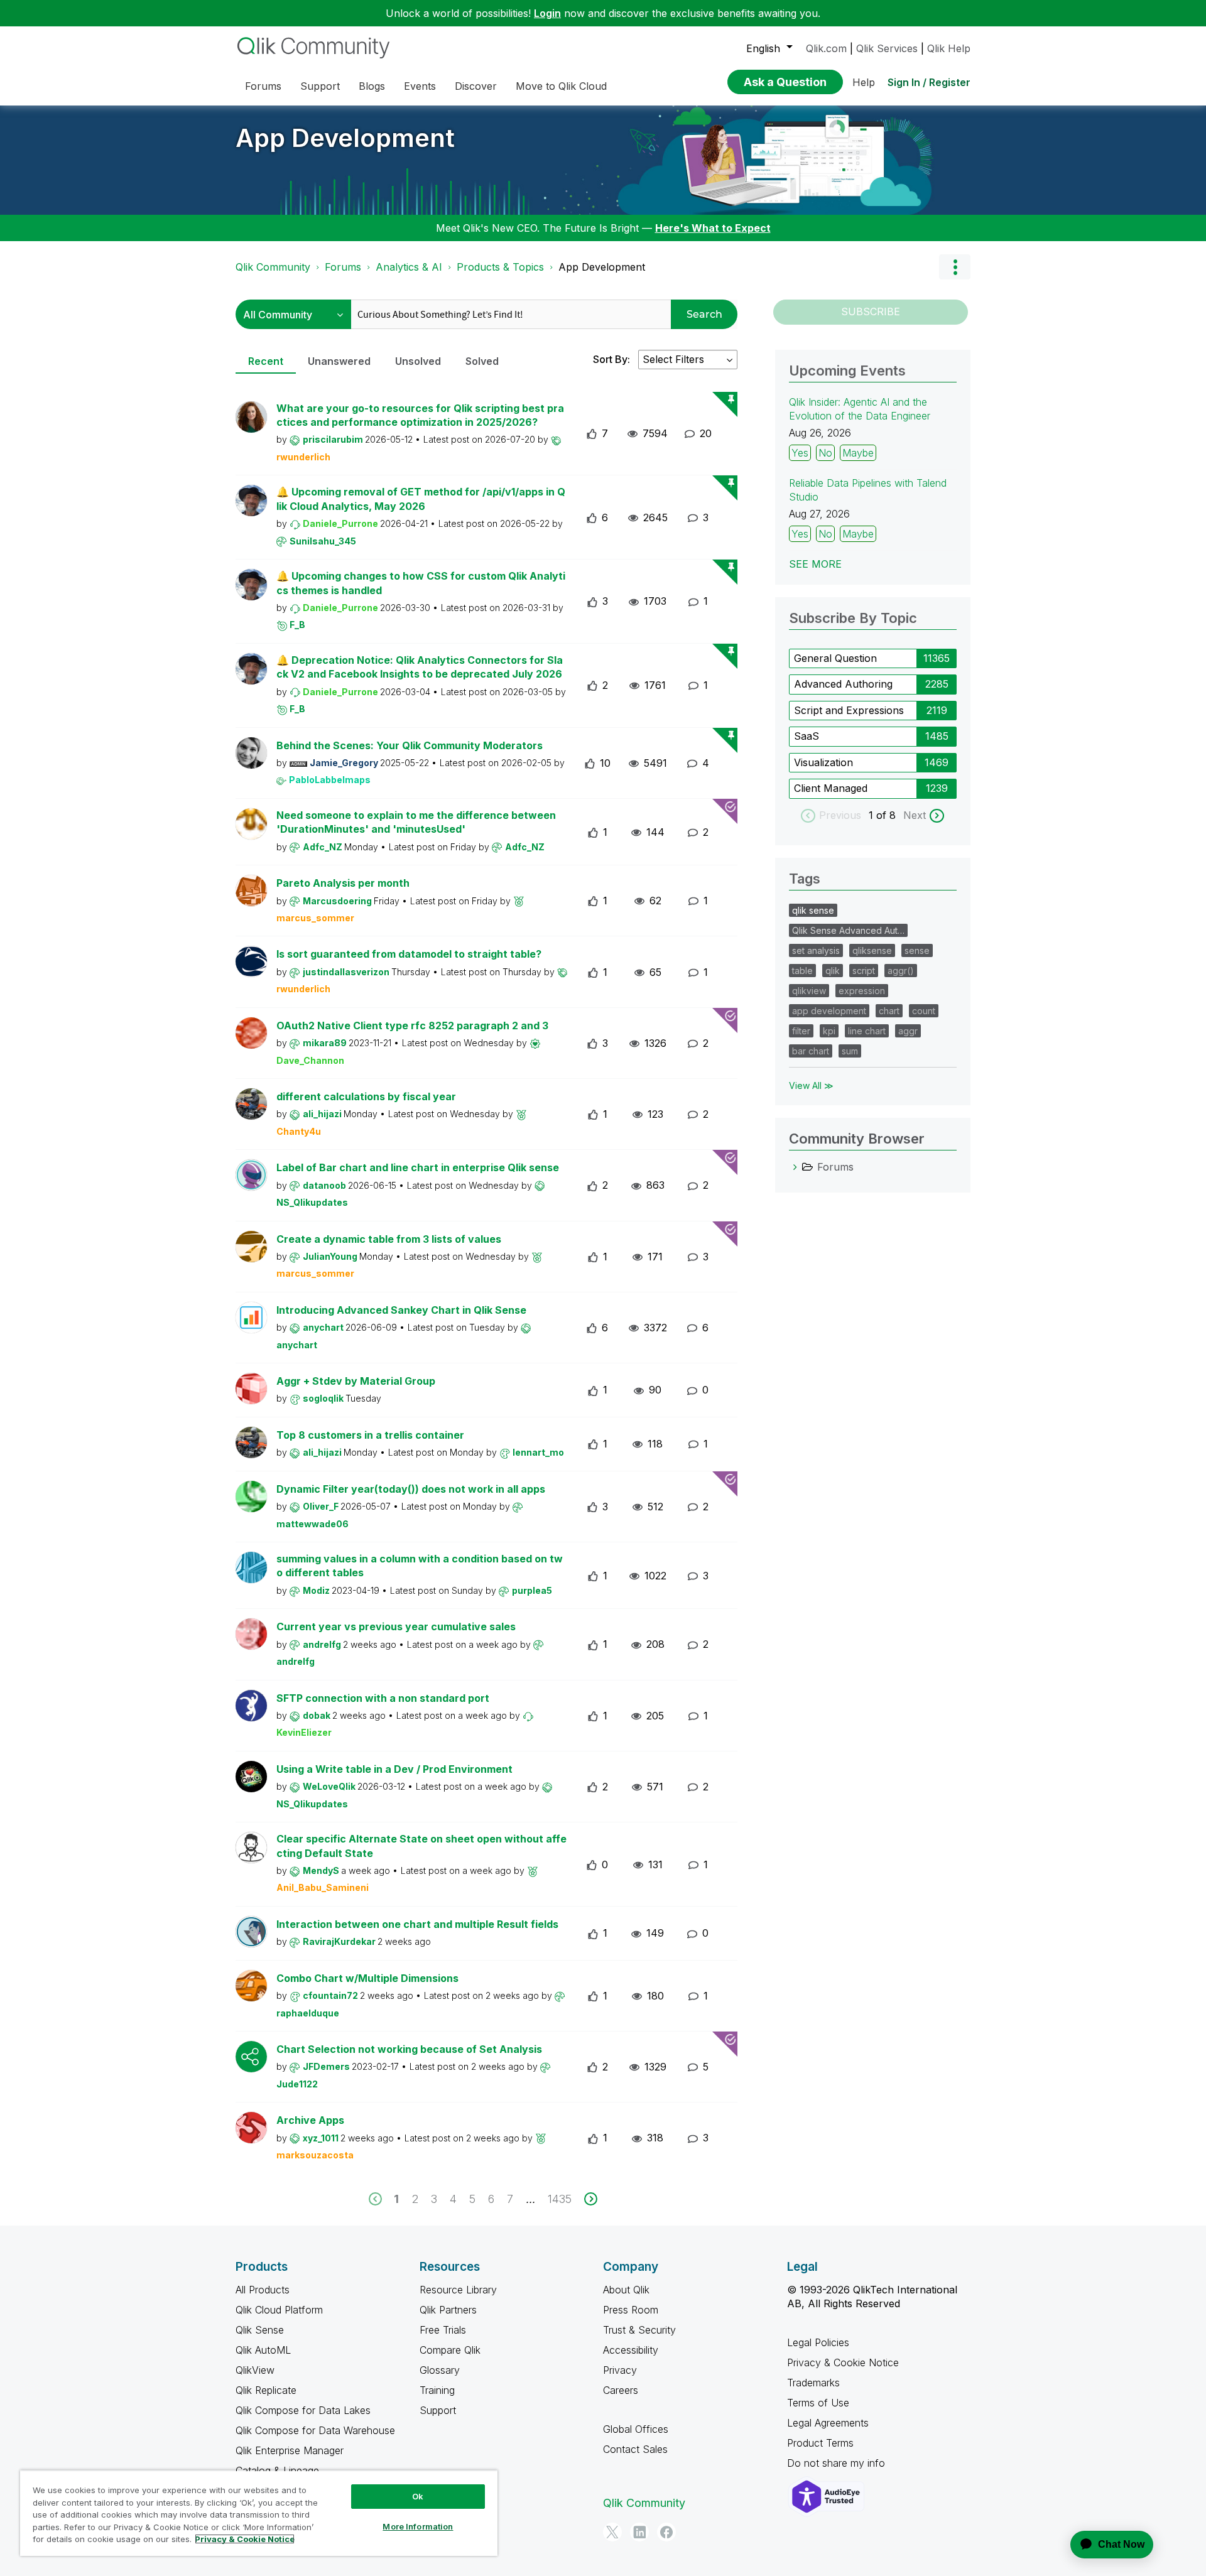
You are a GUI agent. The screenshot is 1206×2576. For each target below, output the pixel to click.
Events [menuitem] (420, 86)
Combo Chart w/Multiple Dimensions (367, 1978)
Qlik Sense (260, 2330)
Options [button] (955, 267)
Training (437, 2390)
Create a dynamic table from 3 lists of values (389, 1239)
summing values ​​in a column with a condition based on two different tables (420, 1566)
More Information (418, 2526)
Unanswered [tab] (339, 361)
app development (829, 1011)
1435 (560, 2199)
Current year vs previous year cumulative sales (396, 1626)
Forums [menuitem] (263, 86)
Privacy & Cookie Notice (843, 2362)
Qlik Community (273, 267)
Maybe (858, 453)
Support (438, 2410)
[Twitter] (612, 2532)
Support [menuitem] (320, 86)
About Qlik (626, 2290)
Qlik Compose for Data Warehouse (315, 2430)
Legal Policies (818, 2342)
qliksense (872, 950)
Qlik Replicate (266, 2390)
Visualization (823, 762)
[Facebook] (666, 2532)
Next (915, 815)
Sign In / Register (929, 82)
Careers (621, 2390)
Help (864, 82)
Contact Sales (635, 2449)
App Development (345, 138)
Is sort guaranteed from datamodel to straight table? (409, 954)
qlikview (809, 991)
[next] (591, 2199)
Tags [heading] (805, 879)
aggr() (901, 971)
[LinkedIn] (639, 2532)
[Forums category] (795, 1167)
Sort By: (611, 359)
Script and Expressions (849, 710)
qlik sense (813, 910)
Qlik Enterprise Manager (290, 2450)
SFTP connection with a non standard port (383, 1698)
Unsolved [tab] (418, 361)
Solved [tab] (482, 361)
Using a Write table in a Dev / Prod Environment (394, 1769)
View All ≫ (811, 1085)
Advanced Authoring (843, 684)
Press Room (631, 2310)
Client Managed (831, 788)
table (802, 971)
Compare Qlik (450, 2350)
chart (889, 1011)
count (924, 1011)
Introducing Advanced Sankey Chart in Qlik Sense (401, 1310)
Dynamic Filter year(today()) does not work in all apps (411, 1489)
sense (917, 950)
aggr (908, 1031)
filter (801, 1031)
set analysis (816, 950)
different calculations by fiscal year (366, 1096)
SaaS (807, 736)
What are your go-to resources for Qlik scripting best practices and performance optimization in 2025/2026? (420, 415)
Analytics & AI (409, 267)
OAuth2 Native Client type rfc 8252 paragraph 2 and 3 (412, 1026)
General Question (835, 658)
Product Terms (820, 2443)
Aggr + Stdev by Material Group (356, 1381)
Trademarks (813, 2383)
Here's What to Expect (713, 228)
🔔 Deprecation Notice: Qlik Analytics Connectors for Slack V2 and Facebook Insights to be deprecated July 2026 (420, 667)
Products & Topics (500, 267)
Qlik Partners (448, 2310)
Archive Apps (310, 2120)
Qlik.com (826, 48)
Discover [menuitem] (476, 86)
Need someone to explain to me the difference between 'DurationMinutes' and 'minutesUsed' (416, 822)
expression (862, 991)
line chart (867, 1031)
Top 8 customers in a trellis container (370, 1435)
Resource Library (458, 2290)
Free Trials (443, 2330)
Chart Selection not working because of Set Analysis (409, 2049)
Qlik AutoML (263, 2350)
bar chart (811, 1051)
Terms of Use (818, 2403)
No (825, 453)
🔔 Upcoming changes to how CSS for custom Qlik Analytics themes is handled (421, 583)
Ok (418, 2496)
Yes (800, 453)
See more (815, 564)
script (864, 971)
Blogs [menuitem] (372, 86)
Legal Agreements (828, 2423)
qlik (833, 971)
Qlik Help (949, 48)
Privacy (620, 2370)
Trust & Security (639, 2330)
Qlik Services (887, 48)
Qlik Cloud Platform (279, 2310)
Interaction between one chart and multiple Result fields (417, 1924)
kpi (829, 1031)
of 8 (888, 815)
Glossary (440, 2370)
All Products (263, 2290)
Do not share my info (838, 2463)
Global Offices (636, 2429)
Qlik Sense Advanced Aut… (848, 930)
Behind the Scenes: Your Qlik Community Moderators (410, 745)
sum (850, 1051)
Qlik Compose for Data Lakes (303, 2410)
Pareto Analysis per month (343, 883)
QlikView (255, 2370)
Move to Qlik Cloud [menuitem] (561, 86)
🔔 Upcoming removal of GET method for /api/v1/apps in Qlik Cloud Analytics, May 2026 (421, 499)
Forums (343, 267)
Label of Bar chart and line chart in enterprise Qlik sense (418, 1167)
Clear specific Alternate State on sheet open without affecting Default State (421, 1846)
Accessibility (631, 2350)
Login (547, 13)
